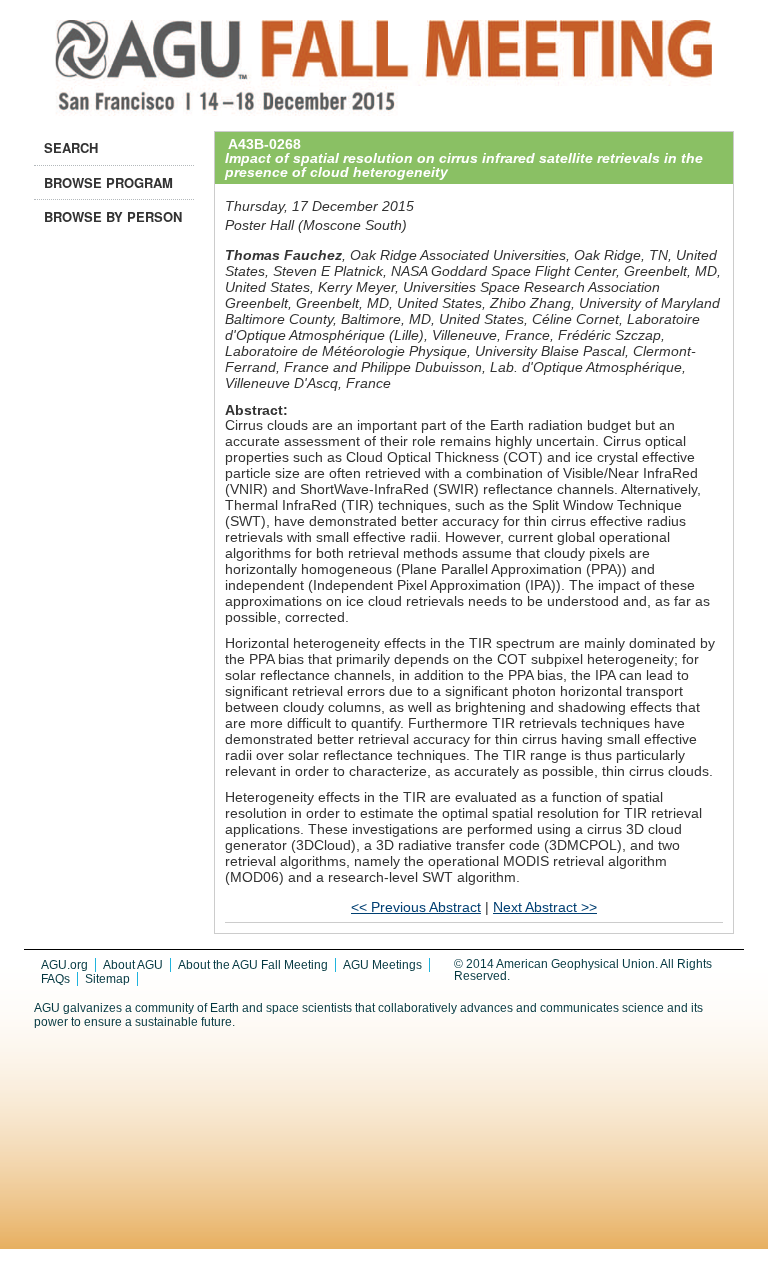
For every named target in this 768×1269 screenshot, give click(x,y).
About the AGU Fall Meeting (253, 965)
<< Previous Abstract (416, 907)
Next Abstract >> (545, 907)
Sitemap (107, 979)
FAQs (55, 979)
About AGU (133, 965)
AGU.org (64, 965)
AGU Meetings (382, 965)
